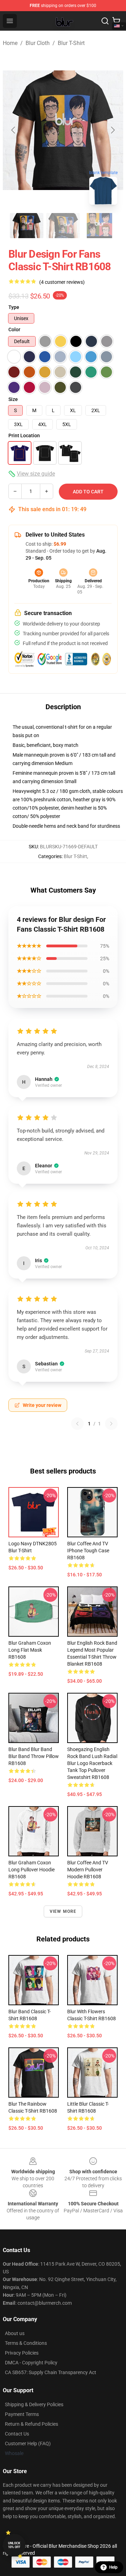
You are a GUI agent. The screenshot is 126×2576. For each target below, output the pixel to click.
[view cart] (116, 21)
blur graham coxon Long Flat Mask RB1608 (30, 1650)
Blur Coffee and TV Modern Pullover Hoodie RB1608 (88, 1870)
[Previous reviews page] (77, 1424)
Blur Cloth (38, 43)
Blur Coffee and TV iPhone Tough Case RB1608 (88, 1551)
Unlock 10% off (14, 2545)
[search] (105, 21)
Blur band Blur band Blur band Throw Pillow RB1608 (34, 1756)
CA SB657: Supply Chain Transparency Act (51, 2372)
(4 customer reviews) (62, 282)
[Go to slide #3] (99, 226)
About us (15, 2333)
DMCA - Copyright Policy (31, 2363)
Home (10, 43)
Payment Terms (22, 2414)
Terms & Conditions (26, 2343)
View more (63, 1911)
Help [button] (113, 2567)
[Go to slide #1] (27, 226)
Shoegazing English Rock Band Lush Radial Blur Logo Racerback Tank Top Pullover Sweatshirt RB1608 (92, 1763)
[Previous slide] (14, 130)
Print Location (24, 435)
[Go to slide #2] (63, 226)
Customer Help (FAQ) (28, 2444)
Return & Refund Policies (31, 2424)
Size (13, 399)
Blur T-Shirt (71, 43)
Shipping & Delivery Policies (34, 2404)
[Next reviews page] (111, 1424)
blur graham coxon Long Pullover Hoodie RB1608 (31, 1870)
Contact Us (17, 2434)
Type (14, 307)
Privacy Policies (22, 2353)
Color (14, 329)
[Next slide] (112, 130)
